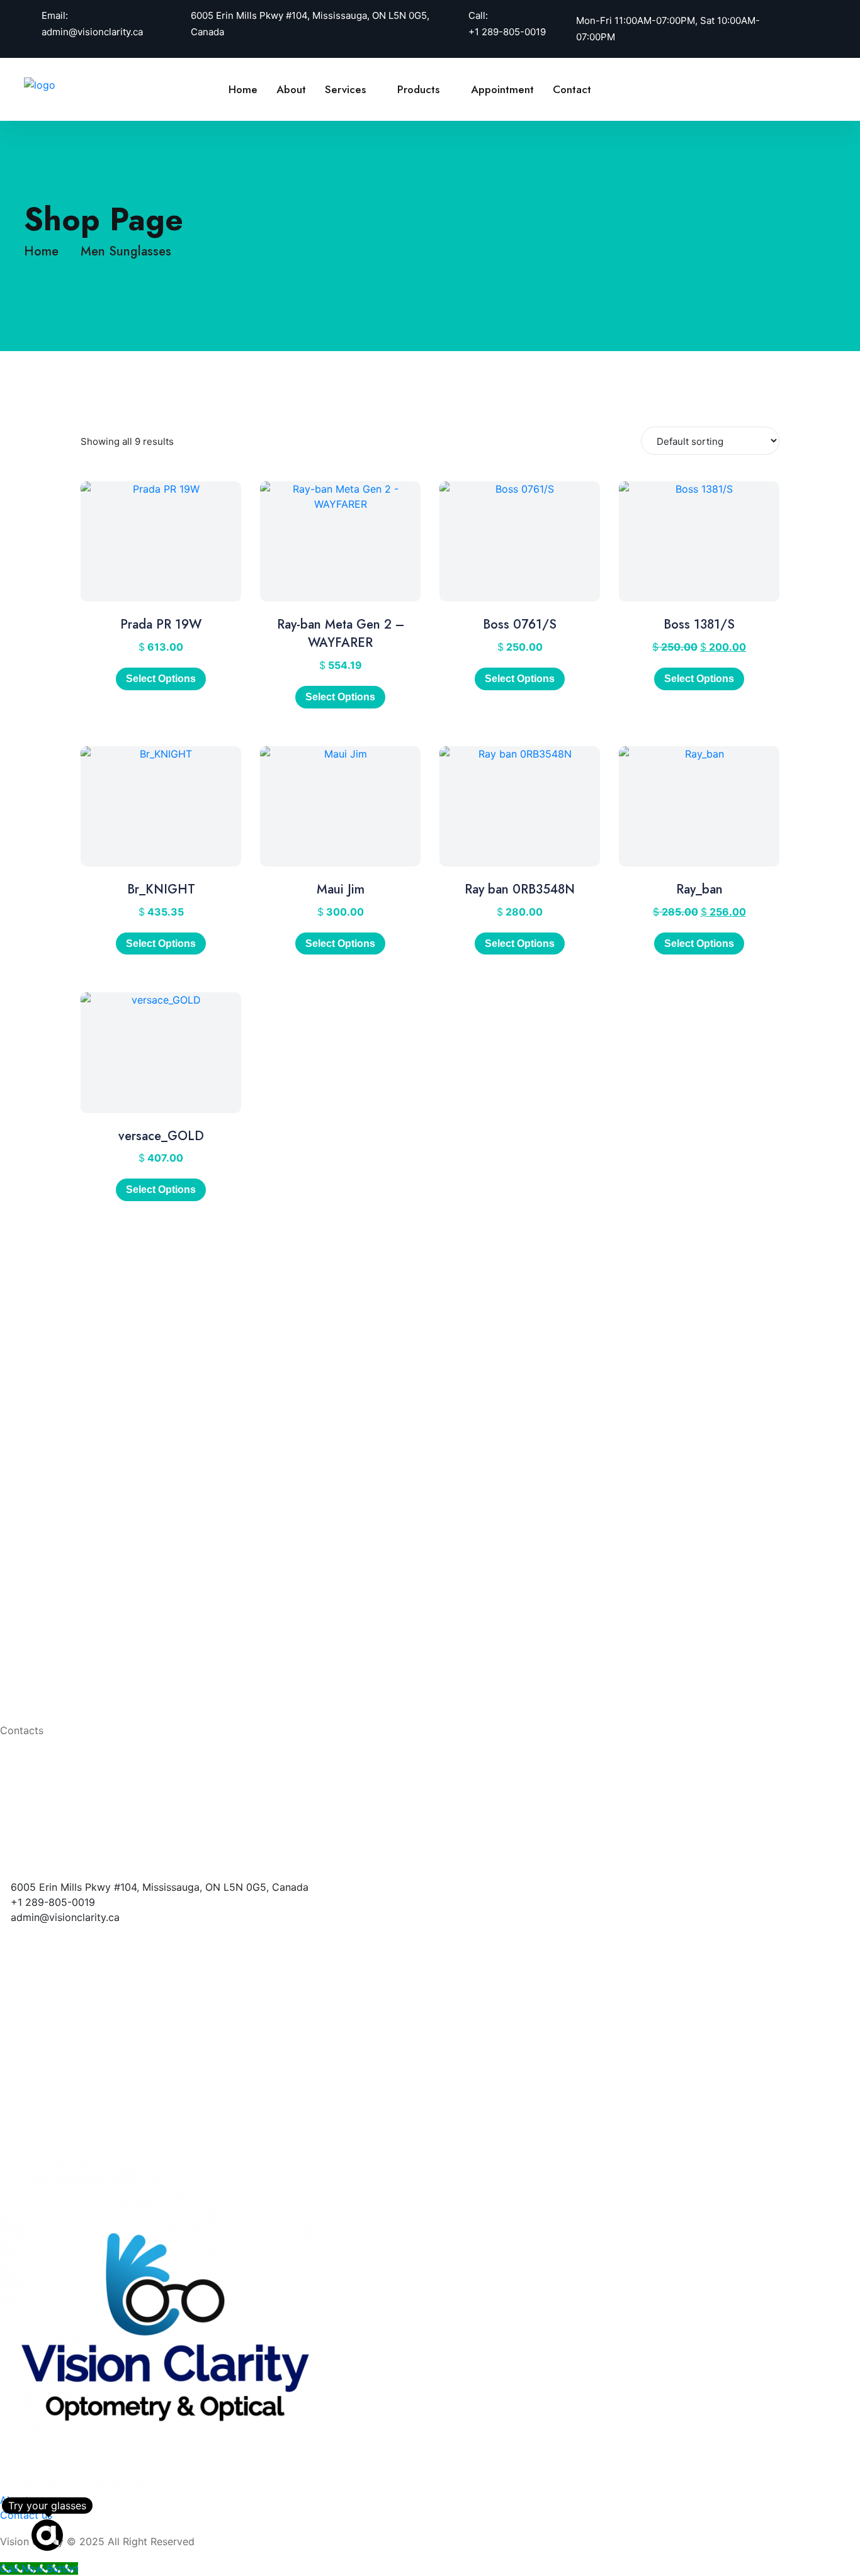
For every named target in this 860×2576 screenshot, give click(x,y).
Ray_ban (699, 889)
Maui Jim (341, 889)
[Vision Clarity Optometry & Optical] (65, 84)
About (291, 89)
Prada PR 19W (161, 624)
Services (345, 89)
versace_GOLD (161, 1136)
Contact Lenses (93, 1664)
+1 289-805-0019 (507, 32)
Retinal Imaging (92, 1603)
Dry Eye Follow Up (100, 1562)
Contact (572, 89)
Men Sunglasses (126, 251)
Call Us (790, 89)
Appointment (502, 89)
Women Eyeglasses (101, 1704)
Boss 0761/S (520, 624)
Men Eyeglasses (93, 1684)
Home (243, 89)
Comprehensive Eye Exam (118, 1482)
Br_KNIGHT (161, 889)
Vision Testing (89, 1582)
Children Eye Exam (100, 1502)
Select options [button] (161, 679)
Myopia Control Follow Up (118, 1542)
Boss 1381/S (699, 624)
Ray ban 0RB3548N (520, 889)
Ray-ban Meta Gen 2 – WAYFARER (341, 634)
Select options (340, 697)
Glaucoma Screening (105, 1522)
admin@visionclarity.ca (92, 32)
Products (418, 89)
